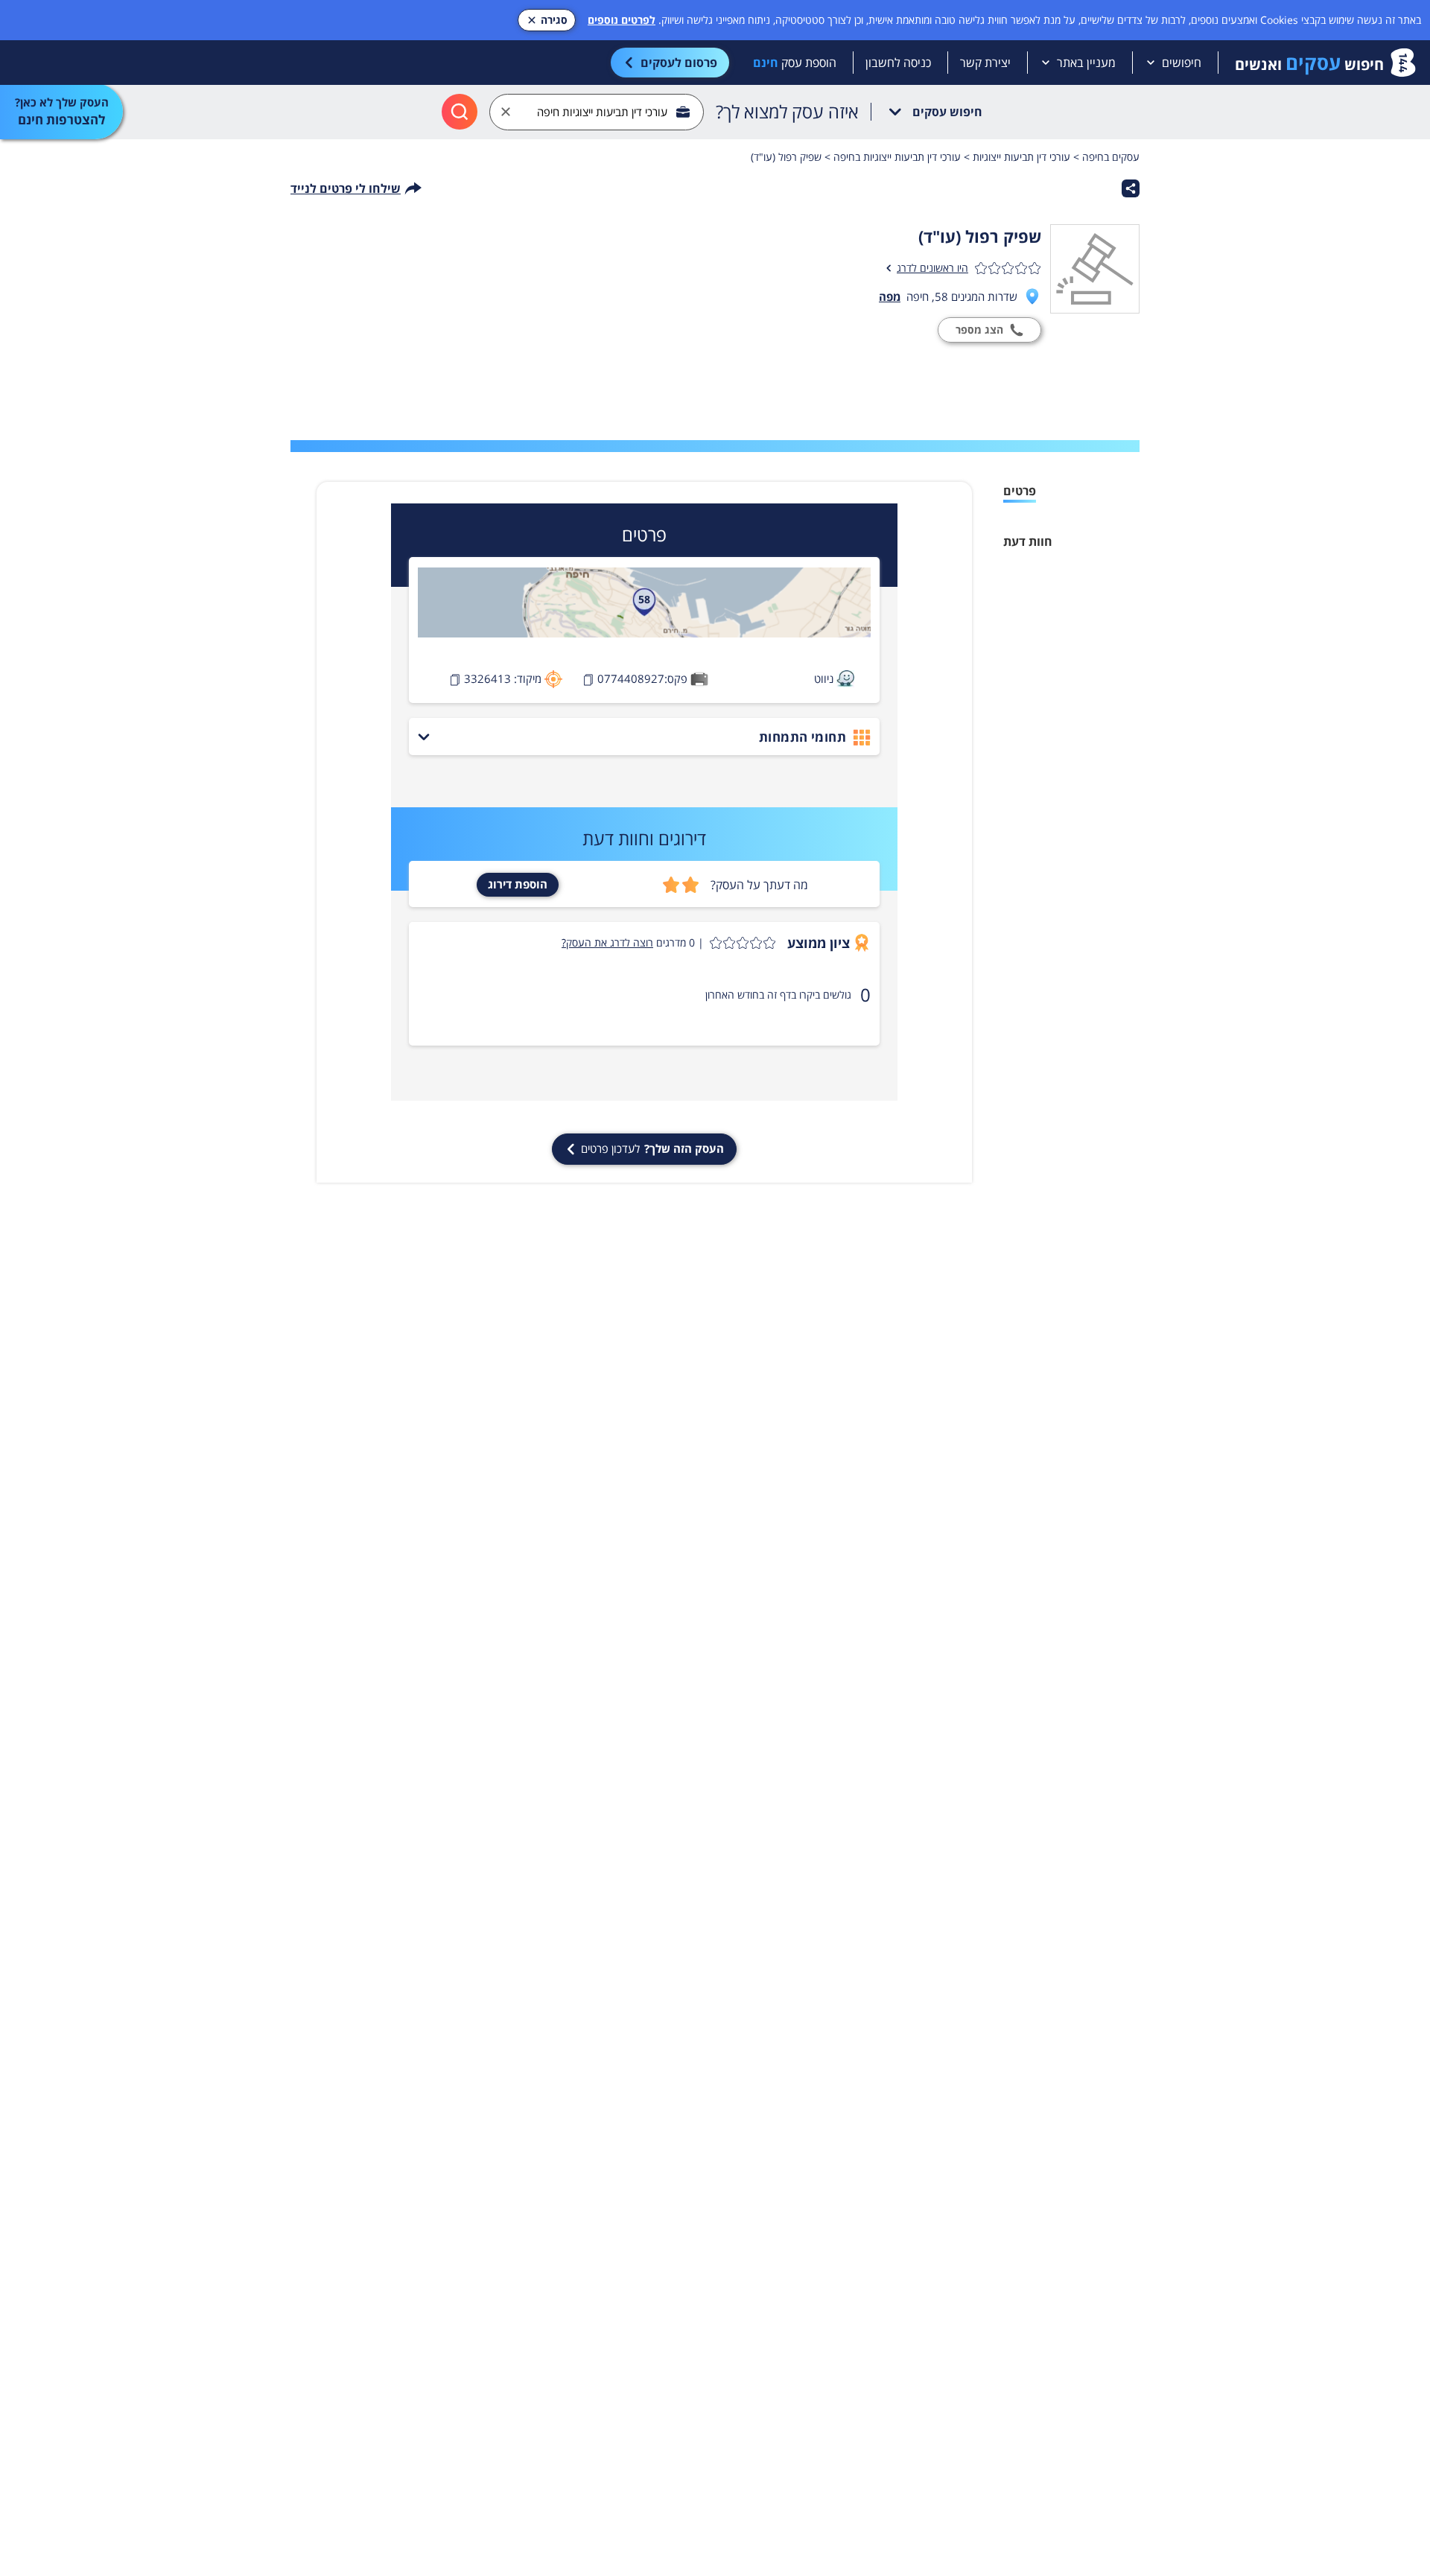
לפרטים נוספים (622, 20)
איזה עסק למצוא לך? (787, 112)
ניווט (824, 678)
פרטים (1020, 491)
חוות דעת (1028, 541)
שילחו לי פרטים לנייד (346, 188)
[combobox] (597, 112)
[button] (668, 943)
